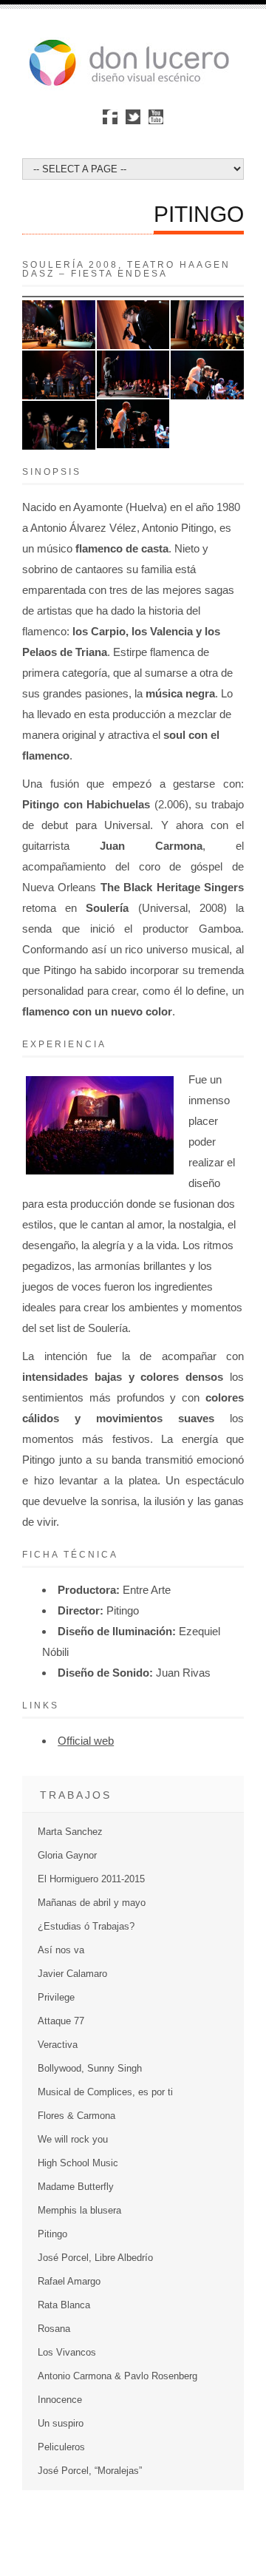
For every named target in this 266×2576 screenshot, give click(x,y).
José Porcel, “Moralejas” (90, 2471)
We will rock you (73, 2139)
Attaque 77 (61, 2021)
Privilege (56, 1997)
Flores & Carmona (76, 2116)
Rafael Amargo (69, 2281)
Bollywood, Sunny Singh (90, 2068)
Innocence (60, 2400)
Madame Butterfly (76, 2187)
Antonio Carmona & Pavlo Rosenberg (117, 2376)
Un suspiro (61, 2423)
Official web (86, 1741)
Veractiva (58, 2045)
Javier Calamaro (72, 1974)
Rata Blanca (64, 2305)
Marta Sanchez (70, 1832)
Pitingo (52, 2234)
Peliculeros (61, 2447)
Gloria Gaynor (67, 1855)
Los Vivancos (67, 2352)
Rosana (54, 2329)
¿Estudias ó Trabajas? (86, 1926)
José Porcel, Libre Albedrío (95, 2258)
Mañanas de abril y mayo (92, 1903)
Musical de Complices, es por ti (105, 2092)
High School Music (78, 2163)
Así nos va (61, 1950)
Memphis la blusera (79, 2210)
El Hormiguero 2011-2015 (91, 1879)
